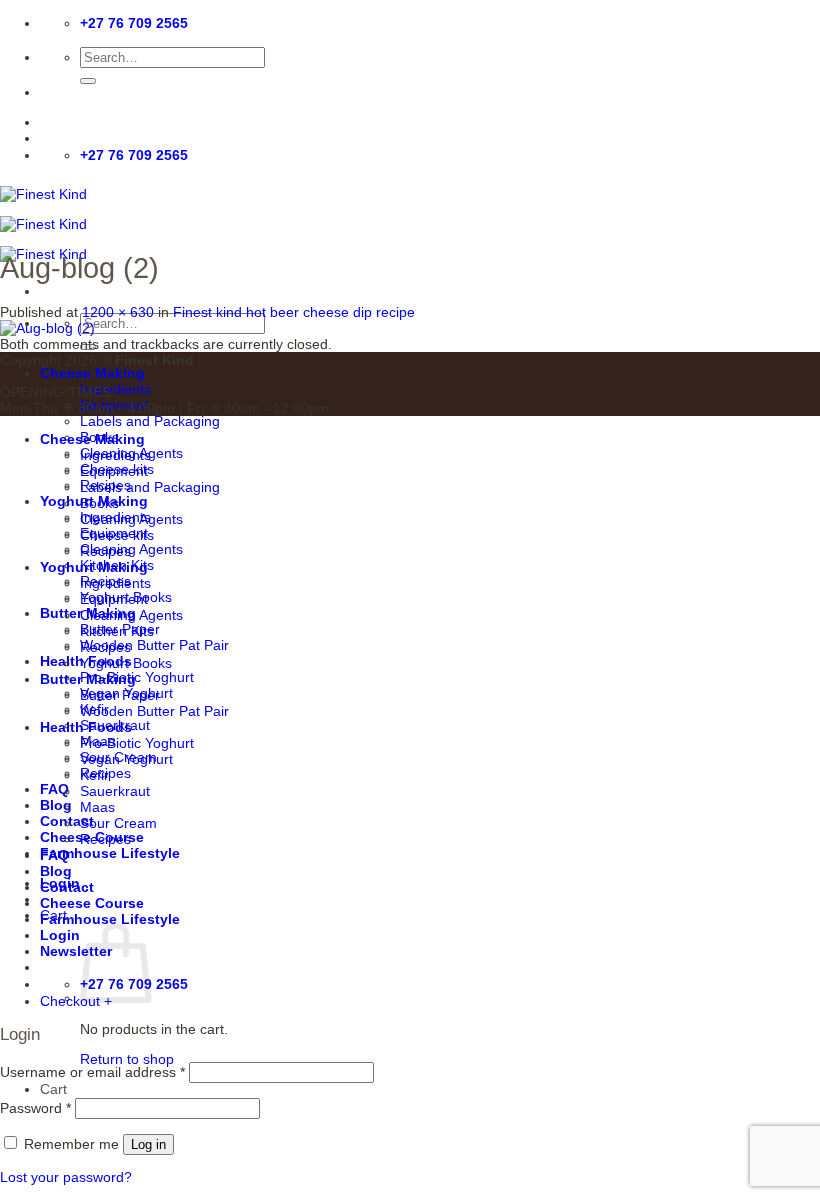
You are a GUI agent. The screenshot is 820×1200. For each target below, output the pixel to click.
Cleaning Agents (131, 549)
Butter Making (88, 679)
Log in (148, 1144)
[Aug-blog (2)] (47, 328)
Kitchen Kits (117, 631)
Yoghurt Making (94, 567)
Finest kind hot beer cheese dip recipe (294, 312)
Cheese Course (92, 903)
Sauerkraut (115, 791)
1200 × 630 (118, 312)
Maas (97, 807)
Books (99, 503)
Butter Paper (120, 695)
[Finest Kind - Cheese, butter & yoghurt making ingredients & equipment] (43, 224)
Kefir (94, 775)
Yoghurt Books (126, 663)
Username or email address (92, 1072)
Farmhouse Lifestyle (110, 853)
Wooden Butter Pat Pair (154, 645)
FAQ (54, 789)
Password (35, 1108)
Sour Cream (118, 823)
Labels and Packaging (150, 421)
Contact (67, 887)
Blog (56, 805)
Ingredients (115, 389)
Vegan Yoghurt (126, 759)
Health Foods (86, 727)
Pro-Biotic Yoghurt (137, 677)
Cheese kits (117, 535)
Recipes (105, 551)
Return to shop (127, 1059)
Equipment (114, 471)
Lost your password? (66, 1177)
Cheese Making (92, 373)
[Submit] (88, 81)
